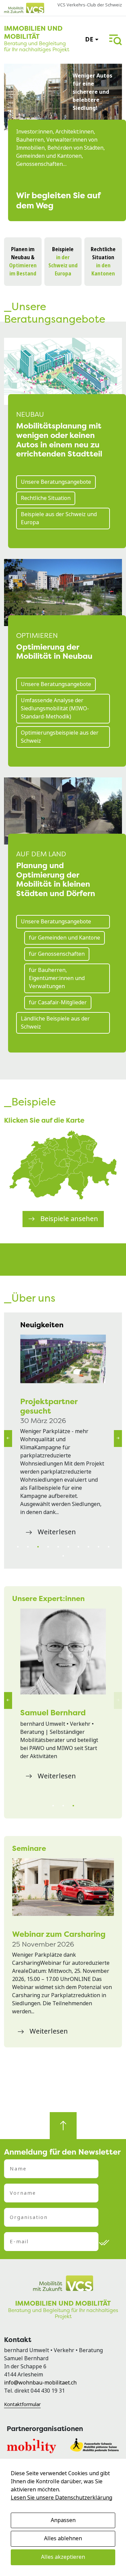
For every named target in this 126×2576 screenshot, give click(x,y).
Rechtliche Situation (46, 498)
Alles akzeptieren (63, 2557)
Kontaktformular (22, 2404)
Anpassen (63, 2520)
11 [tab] (63, 1556)
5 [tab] (58, 1547)
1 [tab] (18, 1547)
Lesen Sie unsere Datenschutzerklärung (61, 2498)
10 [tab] (109, 1547)
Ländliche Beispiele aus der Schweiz (55, 1023)
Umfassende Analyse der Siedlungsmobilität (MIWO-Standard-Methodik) (55, 708)
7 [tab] (78, 1547)
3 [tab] (38, 1547)
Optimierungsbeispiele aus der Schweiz (60, 737)
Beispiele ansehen (69, 1219)
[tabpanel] (63, 1437)
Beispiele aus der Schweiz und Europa (59, 518)
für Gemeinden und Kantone (65, 938)
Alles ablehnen (63, 2538)
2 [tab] (28, 1547)
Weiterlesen (57, 1532)
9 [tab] (98, 1547)
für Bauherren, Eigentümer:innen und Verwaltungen (57, 978)
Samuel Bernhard (53, 1712)
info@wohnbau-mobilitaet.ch (40, 2383)
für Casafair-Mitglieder (58, 1002)
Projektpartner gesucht (49, 1406)
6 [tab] (68, 1547)
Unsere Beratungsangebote (56, 482)
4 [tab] (48, 1547)
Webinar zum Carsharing (59, 1934)
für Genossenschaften (57, 954)
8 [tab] (88, 1547)
